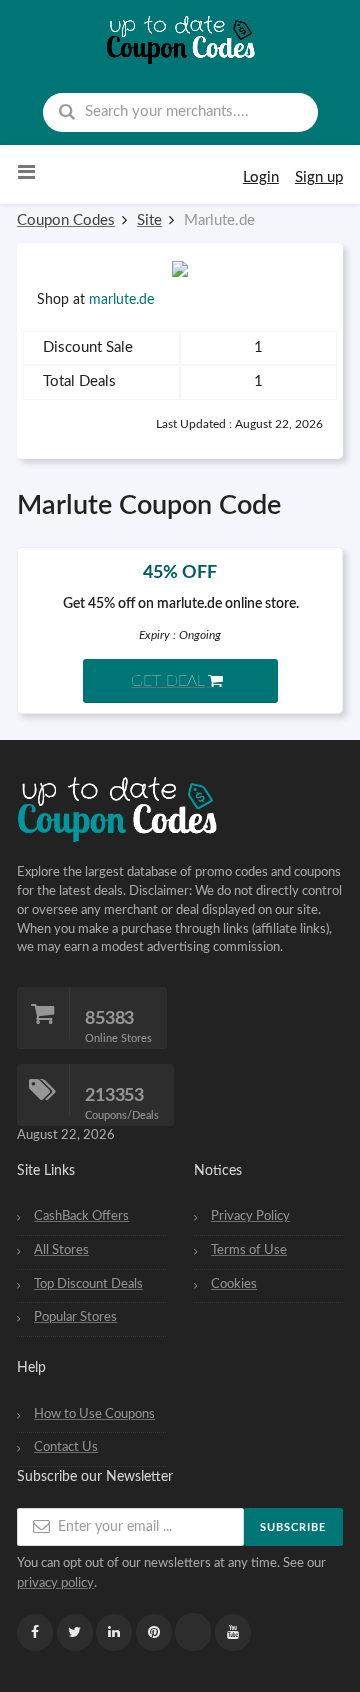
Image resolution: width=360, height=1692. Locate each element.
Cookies (234, 1284)
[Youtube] (233, 1632)
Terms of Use (249, 1250)
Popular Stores (75, 1317)
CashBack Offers (81, 1216)
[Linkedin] (114, 1632)
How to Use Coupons (94, 1414)
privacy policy (55, 1583)
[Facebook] (35, 1632)
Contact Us (66, 1447)
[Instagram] (193, 1632)
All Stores (61, 1250)
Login (261, 177)
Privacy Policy (250, 1216)
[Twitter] (75, 1632)
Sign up (319, 177)
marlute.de (121, 300)
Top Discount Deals (88, 1284)
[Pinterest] (154, 1632)
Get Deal (168, 681)
